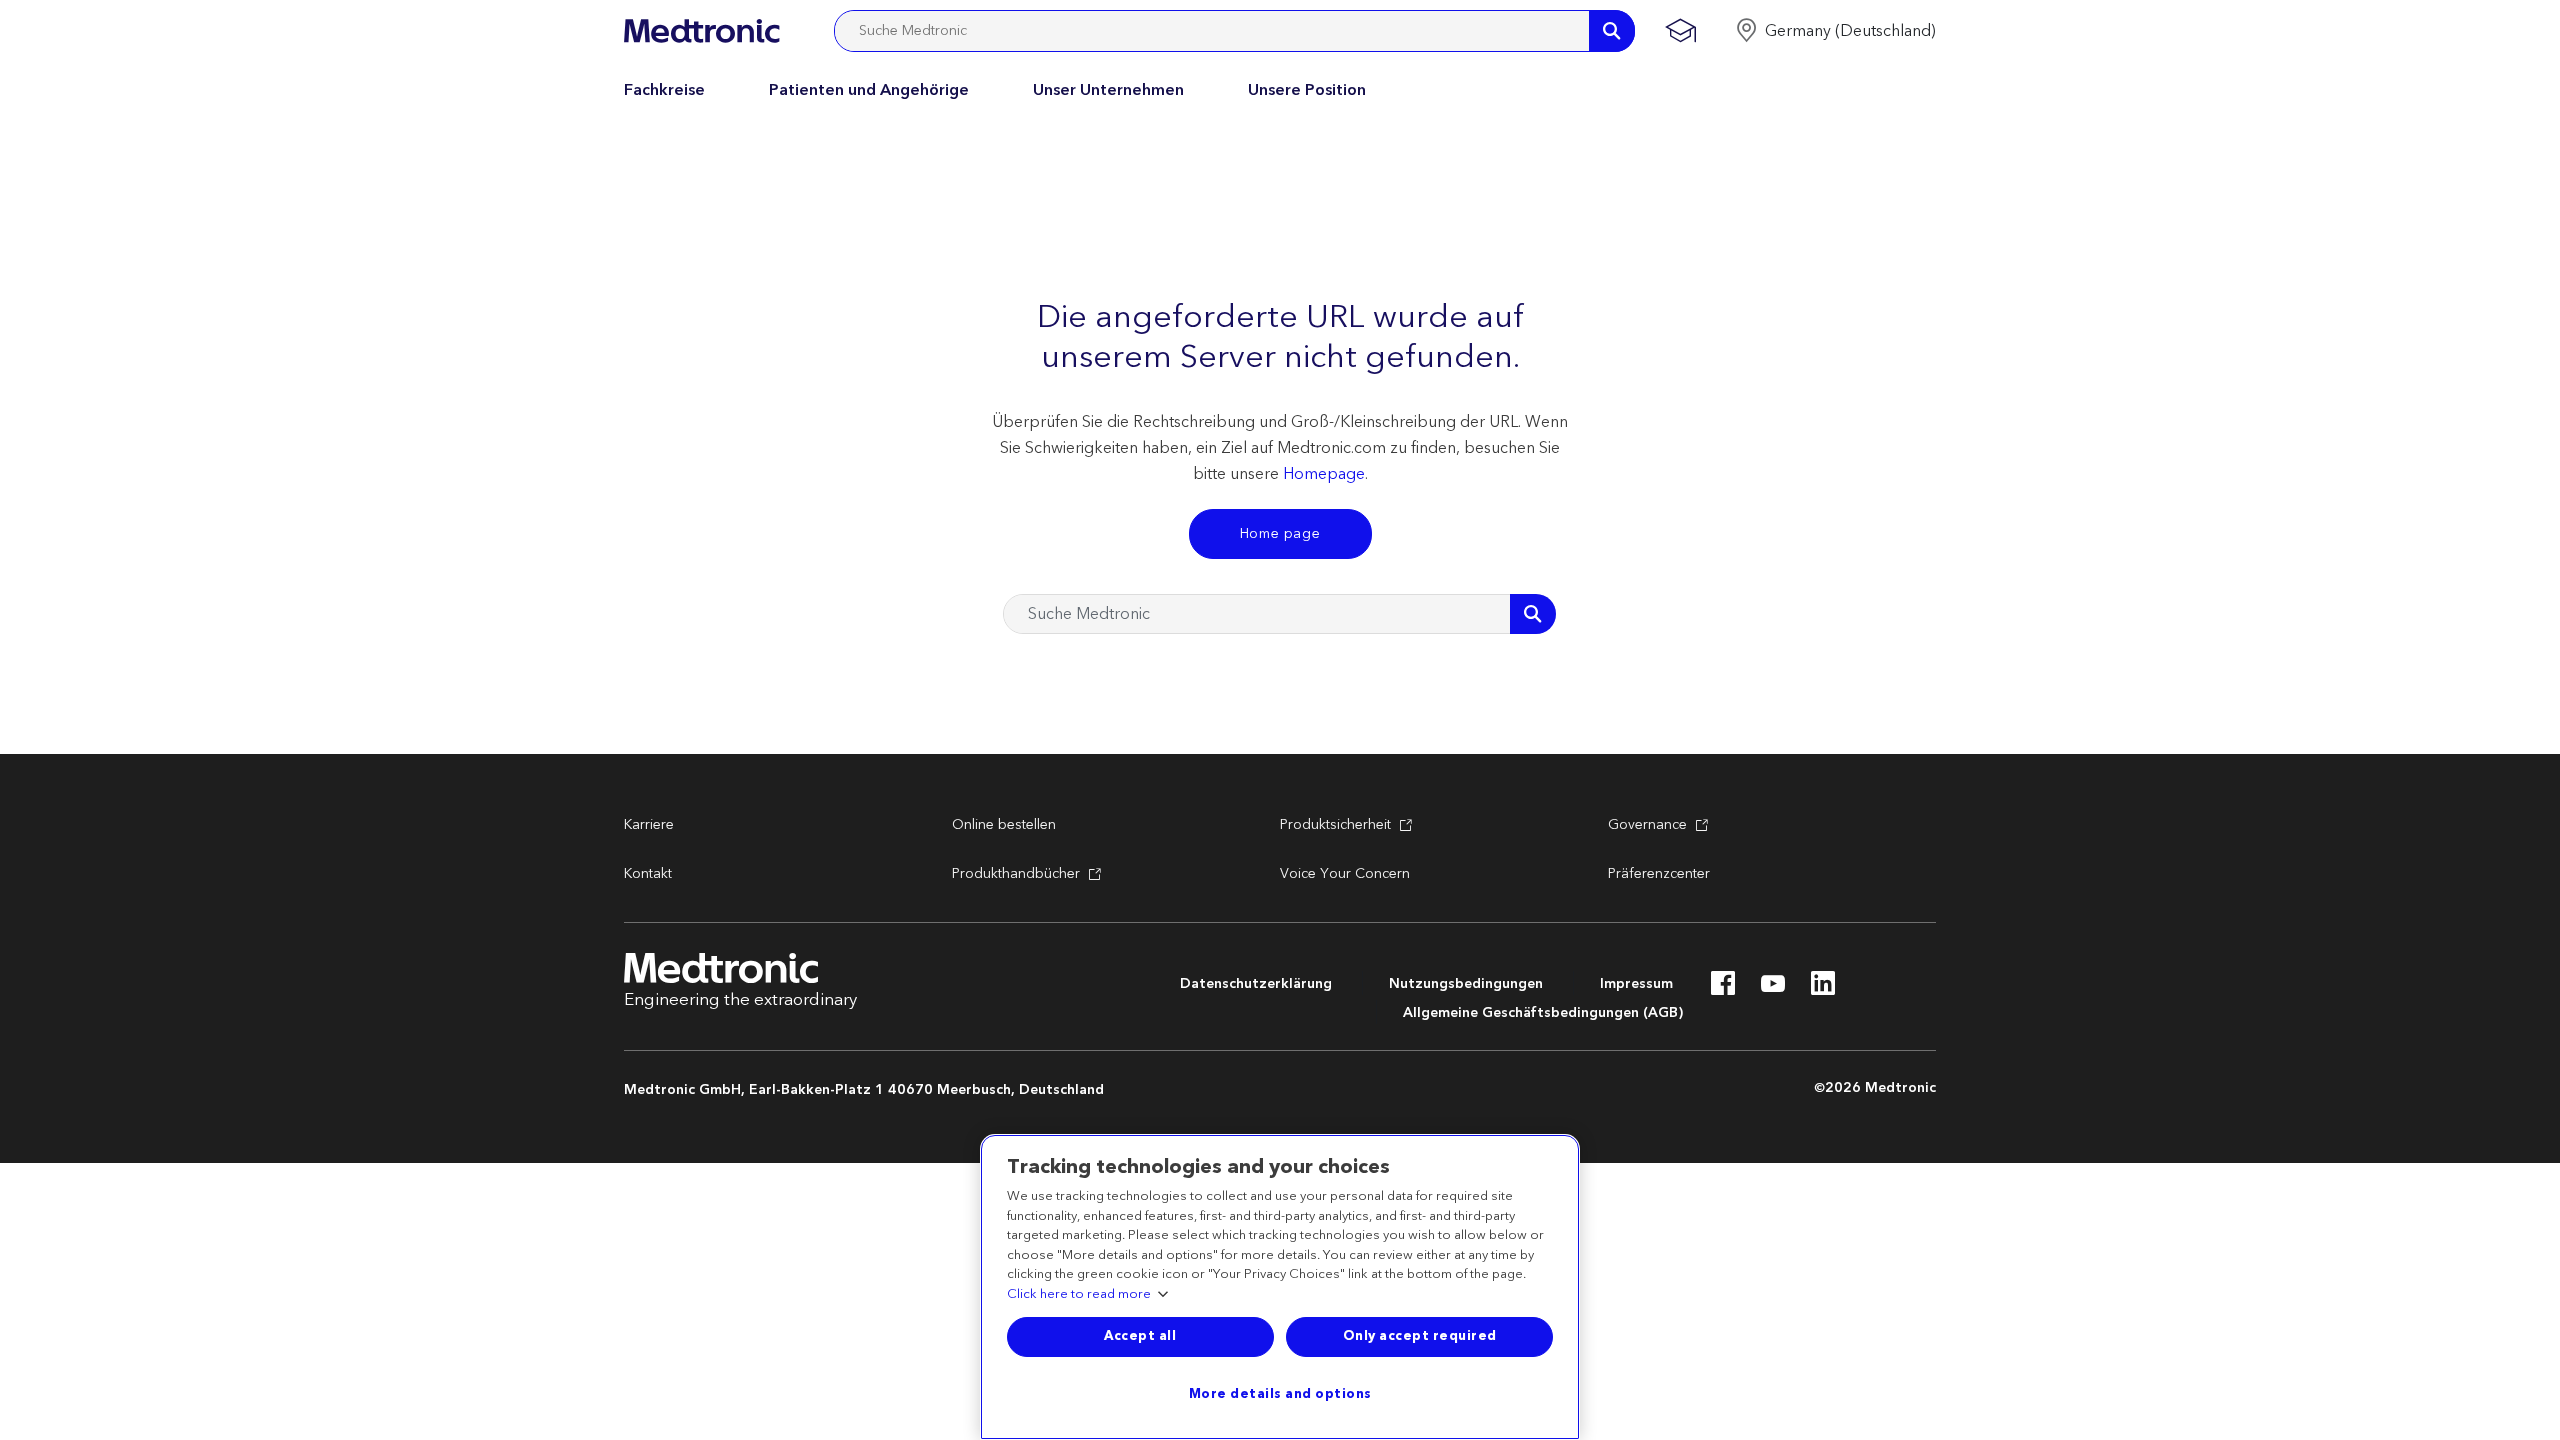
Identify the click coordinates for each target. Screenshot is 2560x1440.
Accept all (1140, 1336)
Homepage (1324, 474)
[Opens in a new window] (1723, 989)
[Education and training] (1680, 31)
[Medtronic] (701, 31)
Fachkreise (664, 90)
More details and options (1280, 1394)
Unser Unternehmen (1108, 90)
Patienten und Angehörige (869, 90)
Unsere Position (1307, 90)
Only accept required (1420, 1336)
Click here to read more (1079, 1295)
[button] (1835, 31)
